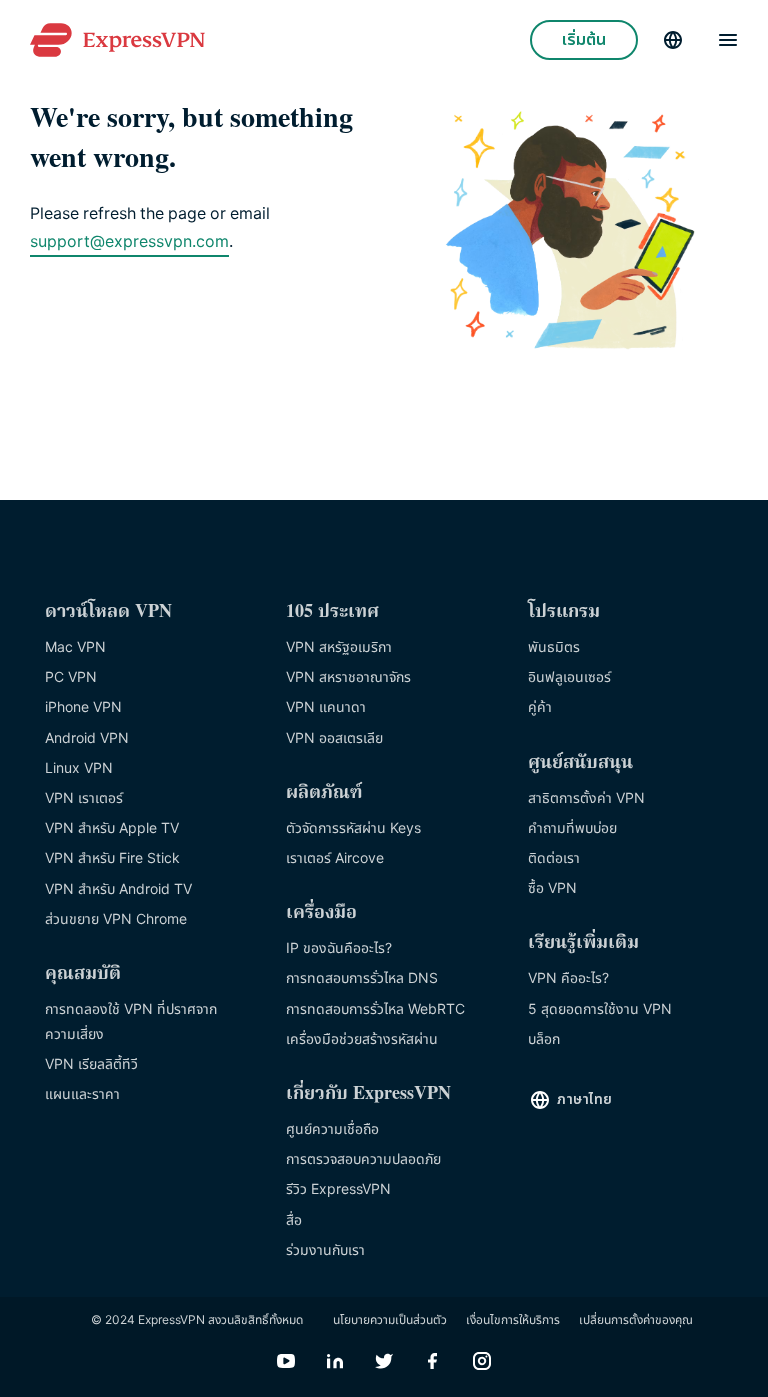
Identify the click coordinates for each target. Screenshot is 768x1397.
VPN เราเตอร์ (84, 798)
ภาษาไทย (584, 1099)
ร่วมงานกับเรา (325, 1250)
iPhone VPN (83, 707)
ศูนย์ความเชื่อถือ (332, 1129)
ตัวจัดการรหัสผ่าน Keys (353, 828)
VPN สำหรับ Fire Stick (112, 858)
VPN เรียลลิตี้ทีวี (91, 1064)
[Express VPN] (117, 40)
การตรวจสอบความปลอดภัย (363, 1159)
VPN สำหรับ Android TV (118, 889)
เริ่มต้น (584, 40)
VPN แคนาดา (326, 707)
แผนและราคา (82, 1094)
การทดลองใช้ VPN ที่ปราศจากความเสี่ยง (131, 1022)
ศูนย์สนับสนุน (580, 763)
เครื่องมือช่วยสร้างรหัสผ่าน (362, 1039)
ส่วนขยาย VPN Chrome (116, 919)
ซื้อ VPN (552, 888)
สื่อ (294, 1220)
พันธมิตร (554, 647)
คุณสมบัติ (83, 974)
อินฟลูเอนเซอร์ (569, 677)
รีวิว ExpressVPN (338, 1189)
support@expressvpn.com (129, 242)
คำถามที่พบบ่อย (572, 828)
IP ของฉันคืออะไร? (339, 948)
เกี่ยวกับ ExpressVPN (368, 1094)
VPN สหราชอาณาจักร (348, 677)
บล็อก (544, 1039)
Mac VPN (75, 647)
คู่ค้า (540, 707)
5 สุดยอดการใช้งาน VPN (600, 1009)
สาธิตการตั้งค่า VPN (586, 798)
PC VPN (71, 677)
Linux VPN (79, 768)
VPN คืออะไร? (568, 978)
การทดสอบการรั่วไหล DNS (362, 978)
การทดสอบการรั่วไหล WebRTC (375, 1009)
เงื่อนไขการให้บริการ (513, 1320)
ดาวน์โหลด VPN (108, 612)
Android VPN (87, 738)
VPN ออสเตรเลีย (334, 738)
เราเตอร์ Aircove (335, 858)
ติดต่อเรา (554, 858)
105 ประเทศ (332, 612)
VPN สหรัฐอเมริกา (339, 647)
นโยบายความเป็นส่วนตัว (390, 1320)
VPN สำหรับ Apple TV (112, 828)
